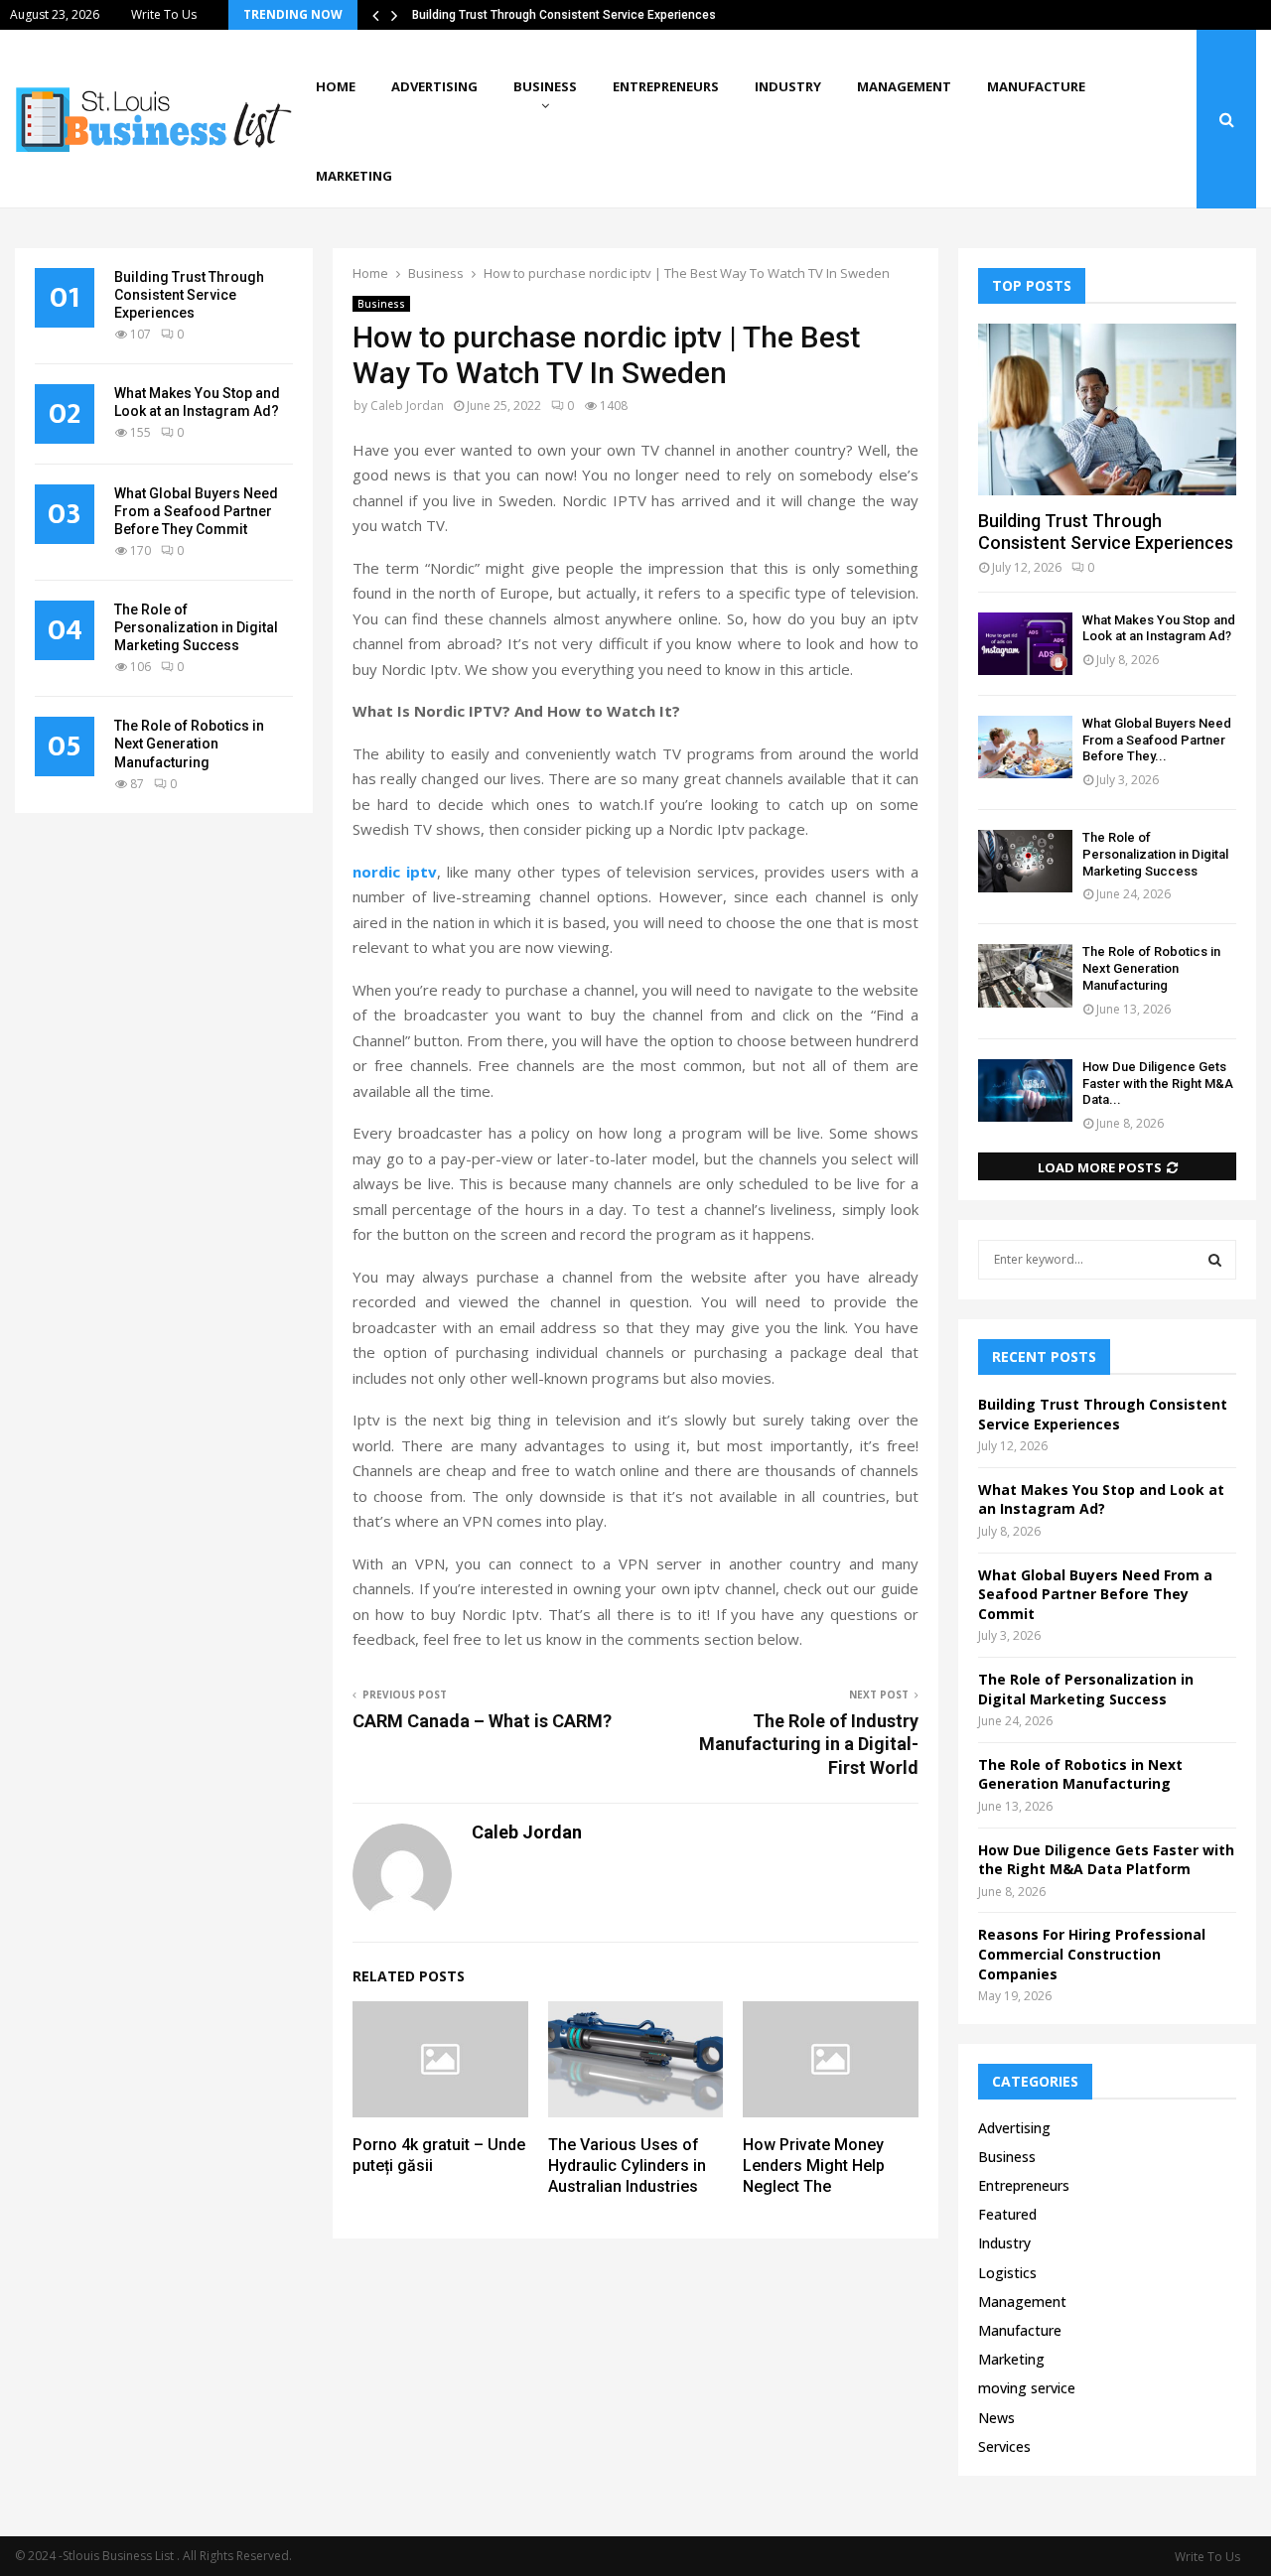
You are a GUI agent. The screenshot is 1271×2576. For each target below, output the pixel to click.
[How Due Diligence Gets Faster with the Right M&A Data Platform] (1025, 1090)
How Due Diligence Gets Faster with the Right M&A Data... (1158, 1084)
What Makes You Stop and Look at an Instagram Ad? (1159, 628)
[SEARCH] (1215, 1260)
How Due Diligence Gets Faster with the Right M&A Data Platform (1106, 1860)
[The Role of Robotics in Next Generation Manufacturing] (1025, 975)
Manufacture (1036, 86)
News (996, 2418)
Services (1004, 2446)
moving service (1027, 2388)
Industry (788, 86)
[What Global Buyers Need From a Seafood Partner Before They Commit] (1025, 747)
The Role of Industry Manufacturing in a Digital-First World (809, 1745)
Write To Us (164, 14)
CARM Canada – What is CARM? (482, 1721)
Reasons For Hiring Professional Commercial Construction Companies (1092, 1954)
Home (336, 86)
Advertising (434, 86)
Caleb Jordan (407, 406)
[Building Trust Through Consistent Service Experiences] (1107, 409)
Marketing (354, 176)
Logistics (1007, 2273)
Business (545, 86)
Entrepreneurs (666, 86)
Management (904, 86)
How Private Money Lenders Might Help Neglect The (814, 2166)
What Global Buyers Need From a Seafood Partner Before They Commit (196, 511)
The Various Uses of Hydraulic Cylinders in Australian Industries (627, 2166)
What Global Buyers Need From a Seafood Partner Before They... (1157, 740)
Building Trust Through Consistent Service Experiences (564, 15)
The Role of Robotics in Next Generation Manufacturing (189, 744)
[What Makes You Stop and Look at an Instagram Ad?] (1025, 644)
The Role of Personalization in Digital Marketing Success (196, 627)
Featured (1007, 2214)
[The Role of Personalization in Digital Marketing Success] (1025, 861)
